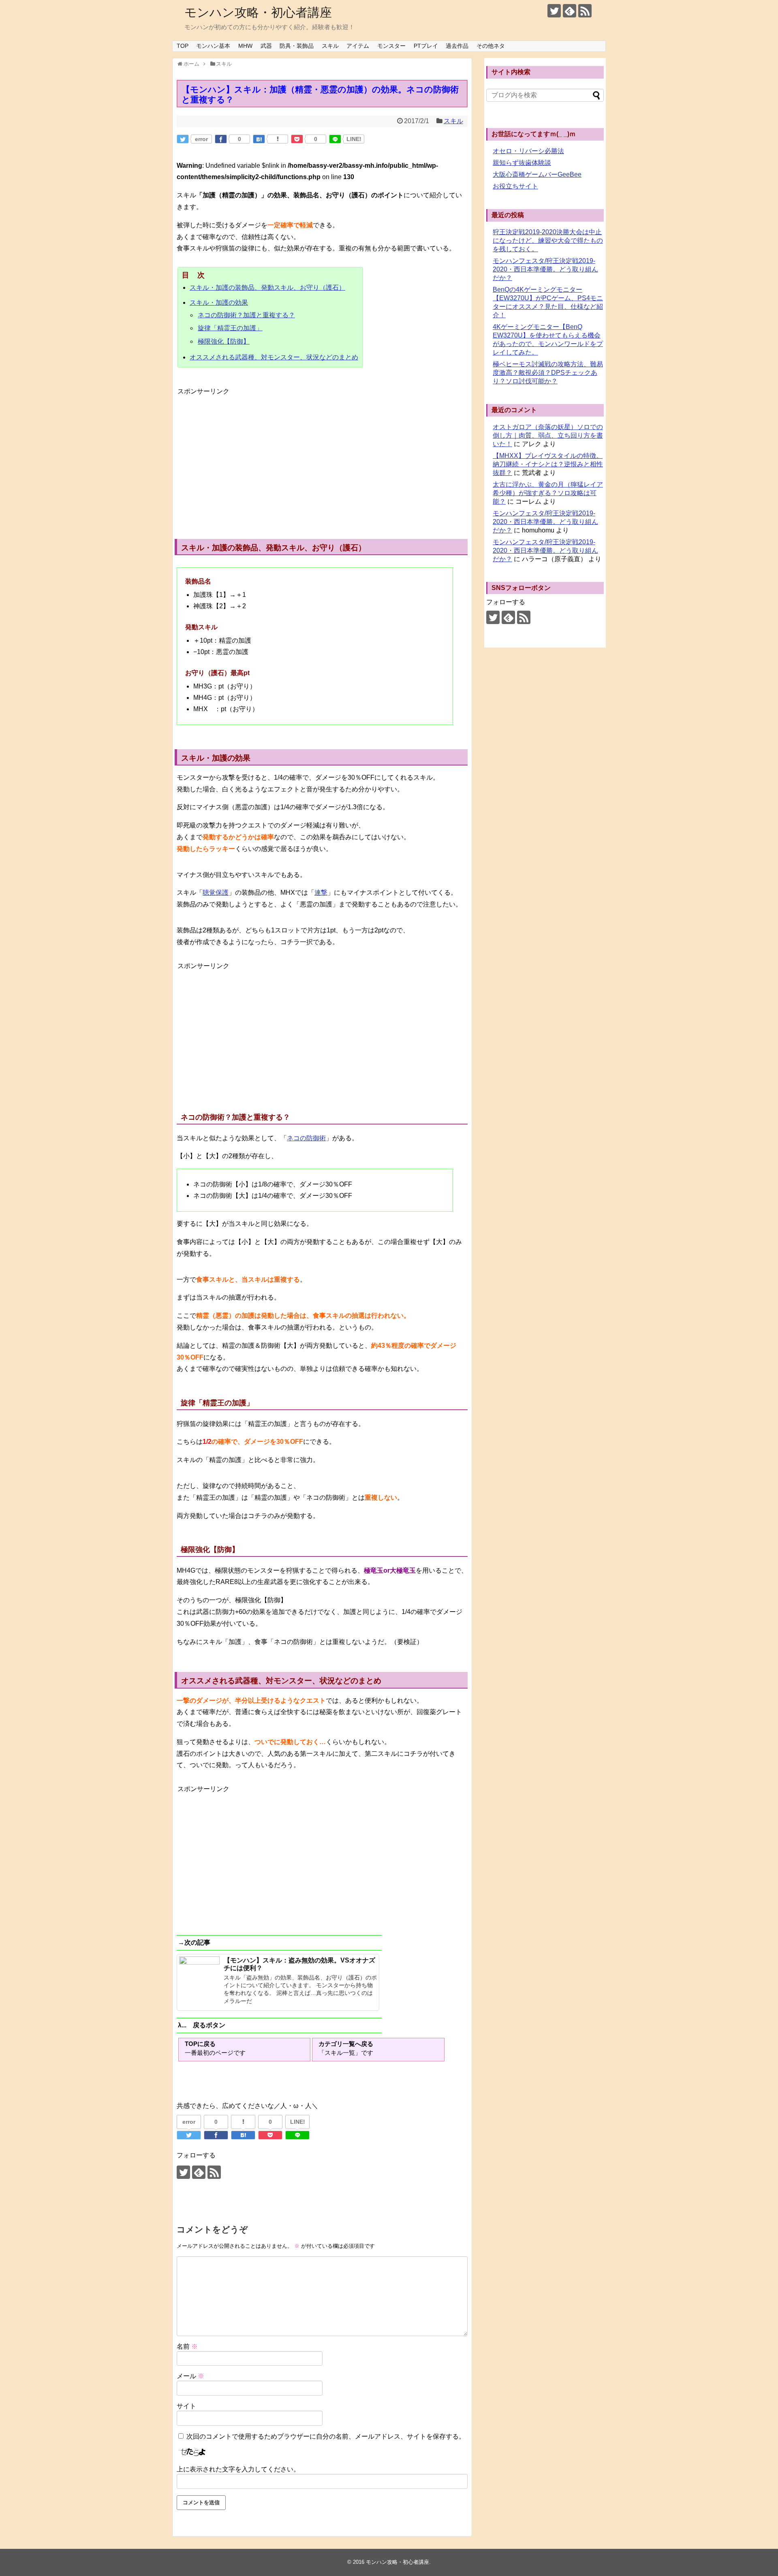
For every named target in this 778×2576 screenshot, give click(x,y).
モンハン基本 (213, 46)
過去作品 (457, 46)
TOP (183, 46)
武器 (266, 46)
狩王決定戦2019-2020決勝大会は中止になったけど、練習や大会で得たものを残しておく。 (548, 240)
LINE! (354, 139)
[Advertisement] (246, 454)
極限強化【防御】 (224, 341)
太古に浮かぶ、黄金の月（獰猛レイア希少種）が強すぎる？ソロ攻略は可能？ (548, 493)
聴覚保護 (216, 893)
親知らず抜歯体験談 (522, 163)
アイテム (358, 46)
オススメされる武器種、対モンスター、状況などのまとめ (274, 357)
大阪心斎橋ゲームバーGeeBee (537, 174)
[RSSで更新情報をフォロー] (585, 11)
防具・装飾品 (297, 46)
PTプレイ (426, 46)
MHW (245, 46)
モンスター (391, 46)
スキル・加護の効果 (219, 302)
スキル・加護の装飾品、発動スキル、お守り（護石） (267, 288)
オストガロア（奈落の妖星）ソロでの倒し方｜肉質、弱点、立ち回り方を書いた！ (548, 435)
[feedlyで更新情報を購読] (570, 11)
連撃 (321, 893)
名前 (187, 2346)
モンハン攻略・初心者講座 (258, 12)
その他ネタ (491, 46)
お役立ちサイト (515, 186)
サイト (186, 2406)
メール (190, 2376)
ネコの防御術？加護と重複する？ (246, 315)
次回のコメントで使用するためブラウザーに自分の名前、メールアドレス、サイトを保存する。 (326, 2436)
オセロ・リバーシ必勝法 (528, 151)
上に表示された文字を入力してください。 (238, 2469)
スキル (330, 46)
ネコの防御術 (306, 1138)
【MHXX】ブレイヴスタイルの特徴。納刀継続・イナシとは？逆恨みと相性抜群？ (548, 464)
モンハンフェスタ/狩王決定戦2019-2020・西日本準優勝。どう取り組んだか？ (545, 269)
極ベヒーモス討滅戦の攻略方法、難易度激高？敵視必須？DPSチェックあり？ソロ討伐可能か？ (548, 373)
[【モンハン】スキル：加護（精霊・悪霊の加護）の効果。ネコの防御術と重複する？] (259, 139)
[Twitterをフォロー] (554, 11)
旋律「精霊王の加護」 (230, 328)
